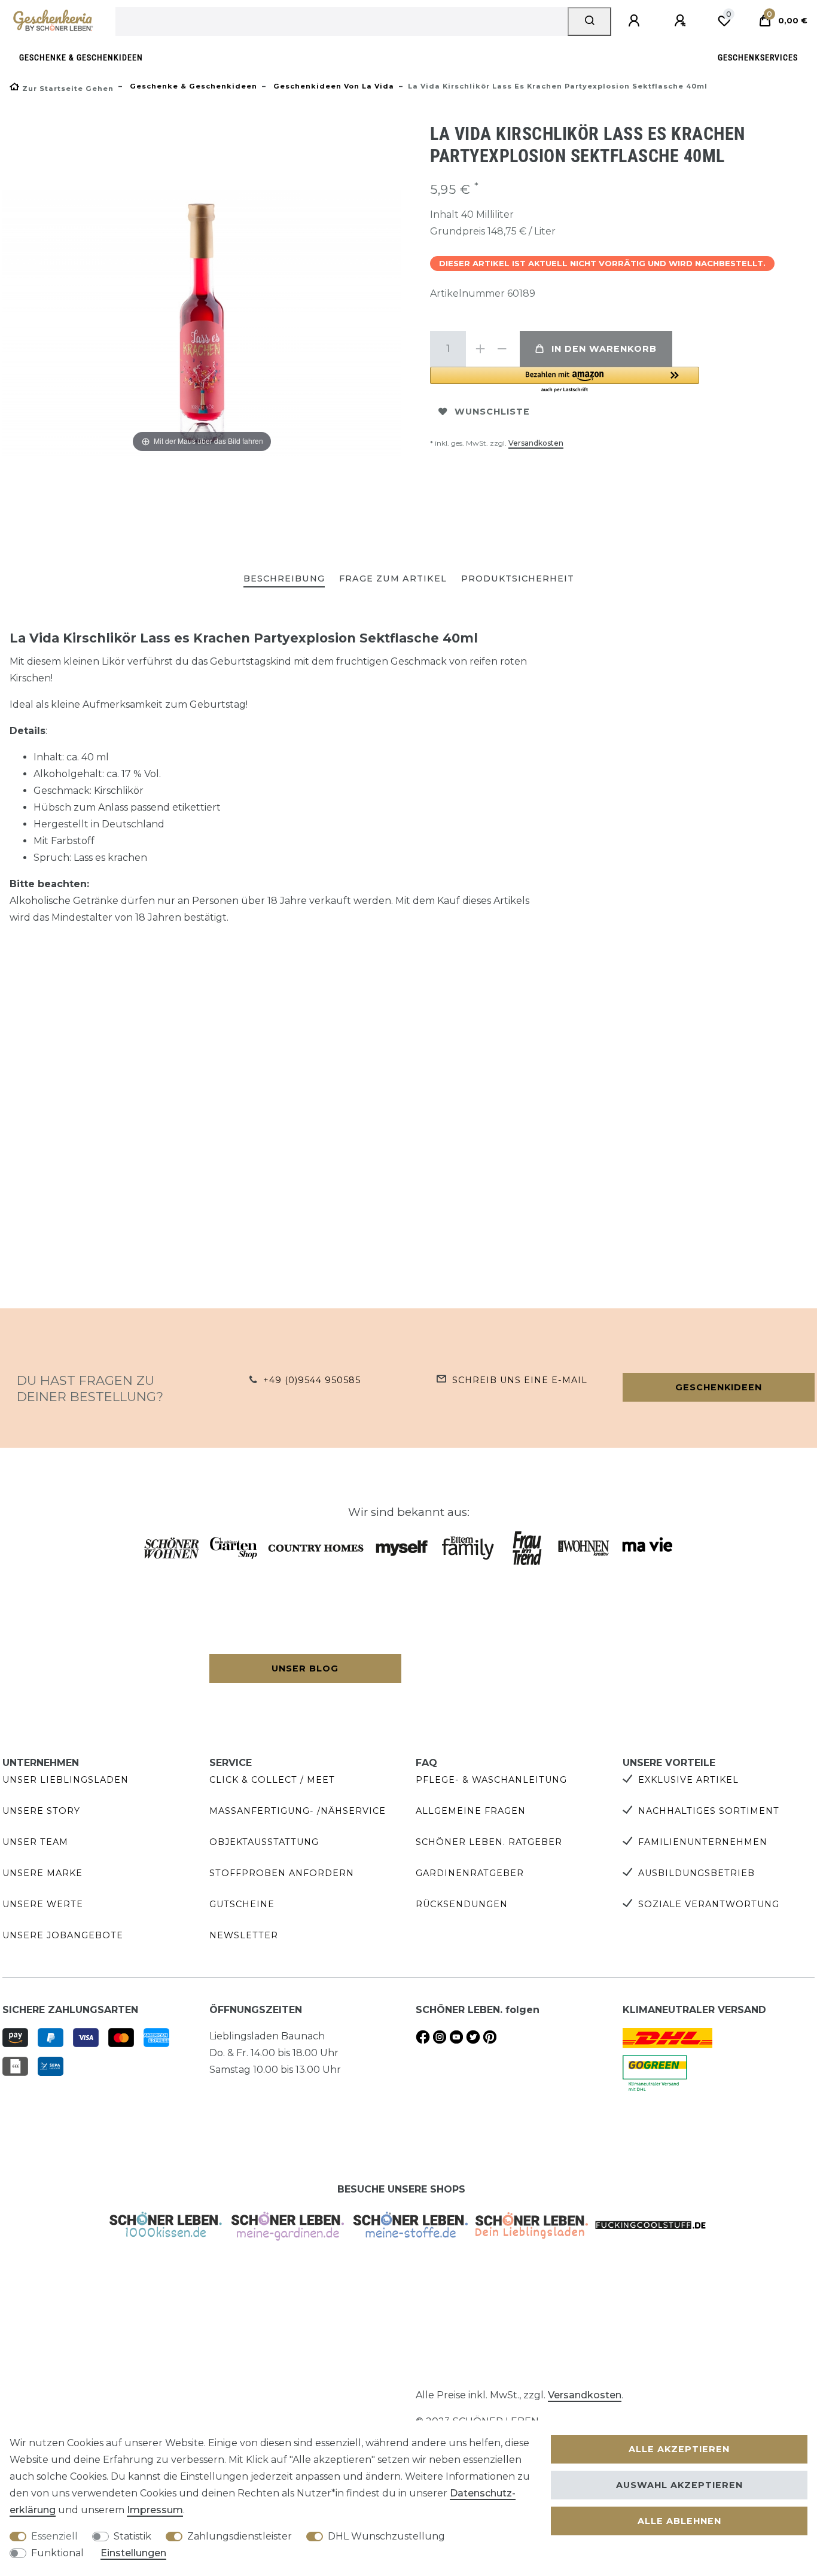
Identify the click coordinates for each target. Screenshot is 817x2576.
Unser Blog (305, 1668)
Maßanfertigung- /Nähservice (298, 1811)
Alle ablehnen (679, 2521)
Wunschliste (492, 412)
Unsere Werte (43, 1904)
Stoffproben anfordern (282, 1873)
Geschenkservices (758, 58)
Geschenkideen (719, 1387)
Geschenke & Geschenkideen (81, 58)
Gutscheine (242, 1904)
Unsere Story (41, 1811)
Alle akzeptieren (679, 2449)
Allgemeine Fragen (471, 1811)
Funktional (57, 2553)
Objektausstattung (264, 1842)
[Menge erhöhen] (480, 349)
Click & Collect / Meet (272, 1780)
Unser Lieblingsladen (65, 1780)
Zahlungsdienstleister (240, 2536)
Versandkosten (536, 443)
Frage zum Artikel (393, 578)
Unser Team (35, 1842)
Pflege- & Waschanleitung (491, 1780)
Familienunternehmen (703, 1842)
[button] (565, 380)
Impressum (155, 2510)
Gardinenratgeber (470, 1873)
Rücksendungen (462, 1904)
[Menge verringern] (502, 349)
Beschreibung (284, 578)
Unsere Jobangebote (63, 1935)
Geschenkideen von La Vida (333, 86)
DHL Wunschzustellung (386, 2536)
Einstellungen (133, 2553)
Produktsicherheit (518, 578)
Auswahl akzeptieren (679, 2485)
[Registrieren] (682, 21)
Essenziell (54, 2536)
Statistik (132, 2536)
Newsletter (244, 1935)
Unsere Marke (42, 1873)
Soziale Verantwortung (709, 1904)
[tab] (284, 579)
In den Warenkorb (604, 349)
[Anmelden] (636, 21)
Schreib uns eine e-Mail (520, 1380)
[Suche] (589, 22)
